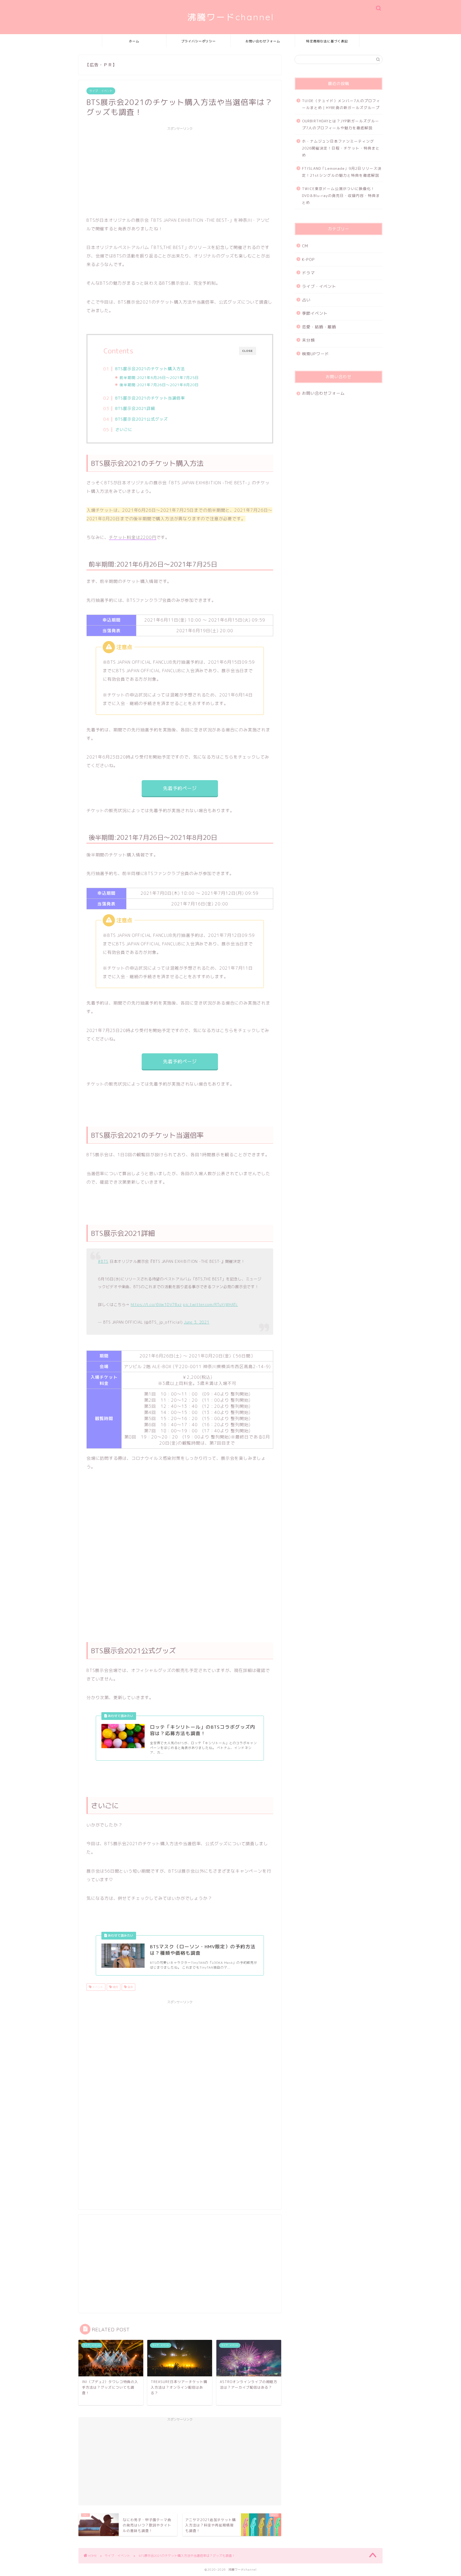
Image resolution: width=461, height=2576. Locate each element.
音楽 (130, 1987)
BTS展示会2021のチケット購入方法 (150, 369)
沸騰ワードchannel (231, 17)
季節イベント (315, 313)
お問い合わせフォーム (263, 41)
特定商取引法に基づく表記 (327, 41)
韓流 (115, 1987)
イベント (97, 1987)
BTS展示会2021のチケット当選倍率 (150, 398)
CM (305, 246)
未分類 (308, 340)
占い (306, 300)
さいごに (124, 430)
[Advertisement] (180, 171)
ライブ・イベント (101, 91)
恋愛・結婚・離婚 (319, 327)
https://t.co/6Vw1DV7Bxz (156, 1305)
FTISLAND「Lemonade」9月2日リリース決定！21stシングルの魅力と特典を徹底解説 (342, 172)
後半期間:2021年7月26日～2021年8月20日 (159, 385)
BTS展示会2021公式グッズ (142, 419)
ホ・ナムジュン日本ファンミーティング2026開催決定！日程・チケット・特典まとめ (341, 148)
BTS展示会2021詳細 (135, 408)
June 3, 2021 (197, 1322)
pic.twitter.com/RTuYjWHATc (210, 1305)
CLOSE (248, 351)
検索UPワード (315, 354)
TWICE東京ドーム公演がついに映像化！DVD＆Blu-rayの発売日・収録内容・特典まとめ (341, 195)
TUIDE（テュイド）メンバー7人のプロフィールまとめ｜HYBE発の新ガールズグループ (341, 104)
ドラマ (308, 273)
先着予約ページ (180, 788)
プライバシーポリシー (198, 41)
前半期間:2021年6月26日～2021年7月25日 (159, 378)
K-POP (308, 259)
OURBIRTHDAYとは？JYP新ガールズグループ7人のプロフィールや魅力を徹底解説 (341, 124)
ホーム (134, 41)
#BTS (103, 1261)
